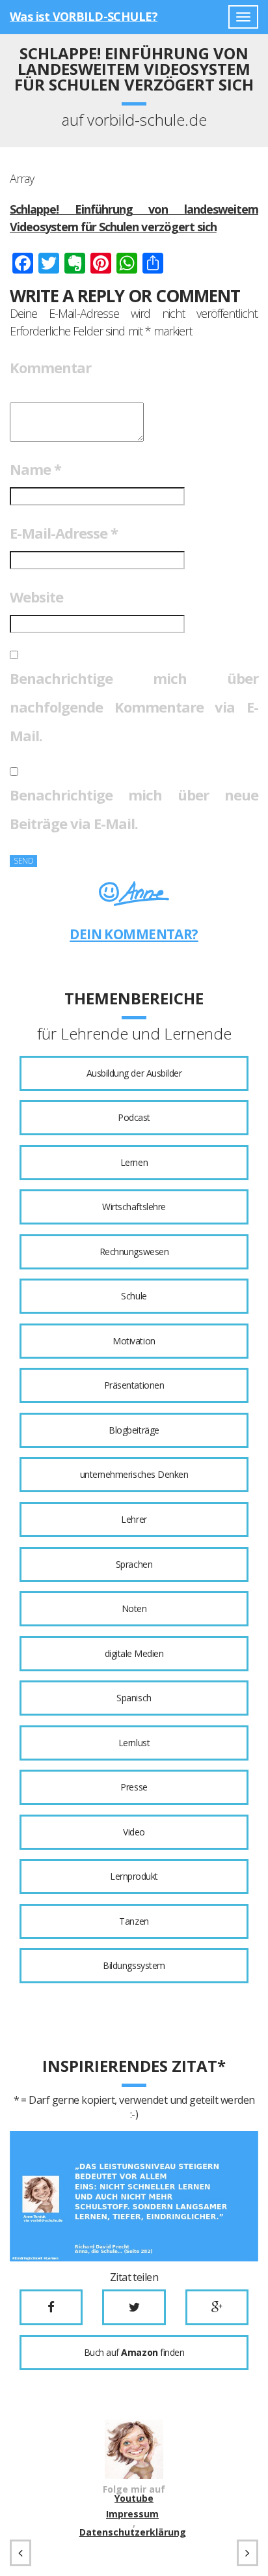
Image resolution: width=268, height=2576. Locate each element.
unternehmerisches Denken (134, 1474)
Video (134, 1832)
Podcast (134, 1117)
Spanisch (134, 1698)
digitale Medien (134, 1653)
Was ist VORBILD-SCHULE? (84, 16)
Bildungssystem (134, 1965)
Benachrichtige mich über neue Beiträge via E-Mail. (134, 809)
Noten (134, 1608)
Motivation (134, 1341)
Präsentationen (134, 1385)
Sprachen (134, 1564)
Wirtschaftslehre (134, 1207)
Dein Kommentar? (134, 934)
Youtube (134, 2498)
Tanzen (134, 1921)
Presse (134, 1787)
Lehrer (134, 1519)
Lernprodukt (134, 1876)
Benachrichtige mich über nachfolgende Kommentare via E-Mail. (134, 707)
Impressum (132, 2514)
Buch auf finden (134, 2352)
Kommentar (50, 367)
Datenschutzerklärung (133, 2532)
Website (36, 597)
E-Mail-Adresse (64, 533)
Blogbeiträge (134, 1430)
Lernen (134, 1162)
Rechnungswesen (134, 1252)
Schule (134, 1296)
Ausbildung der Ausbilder (134, 1073)
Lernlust (134, 1743)
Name (35, 469)
